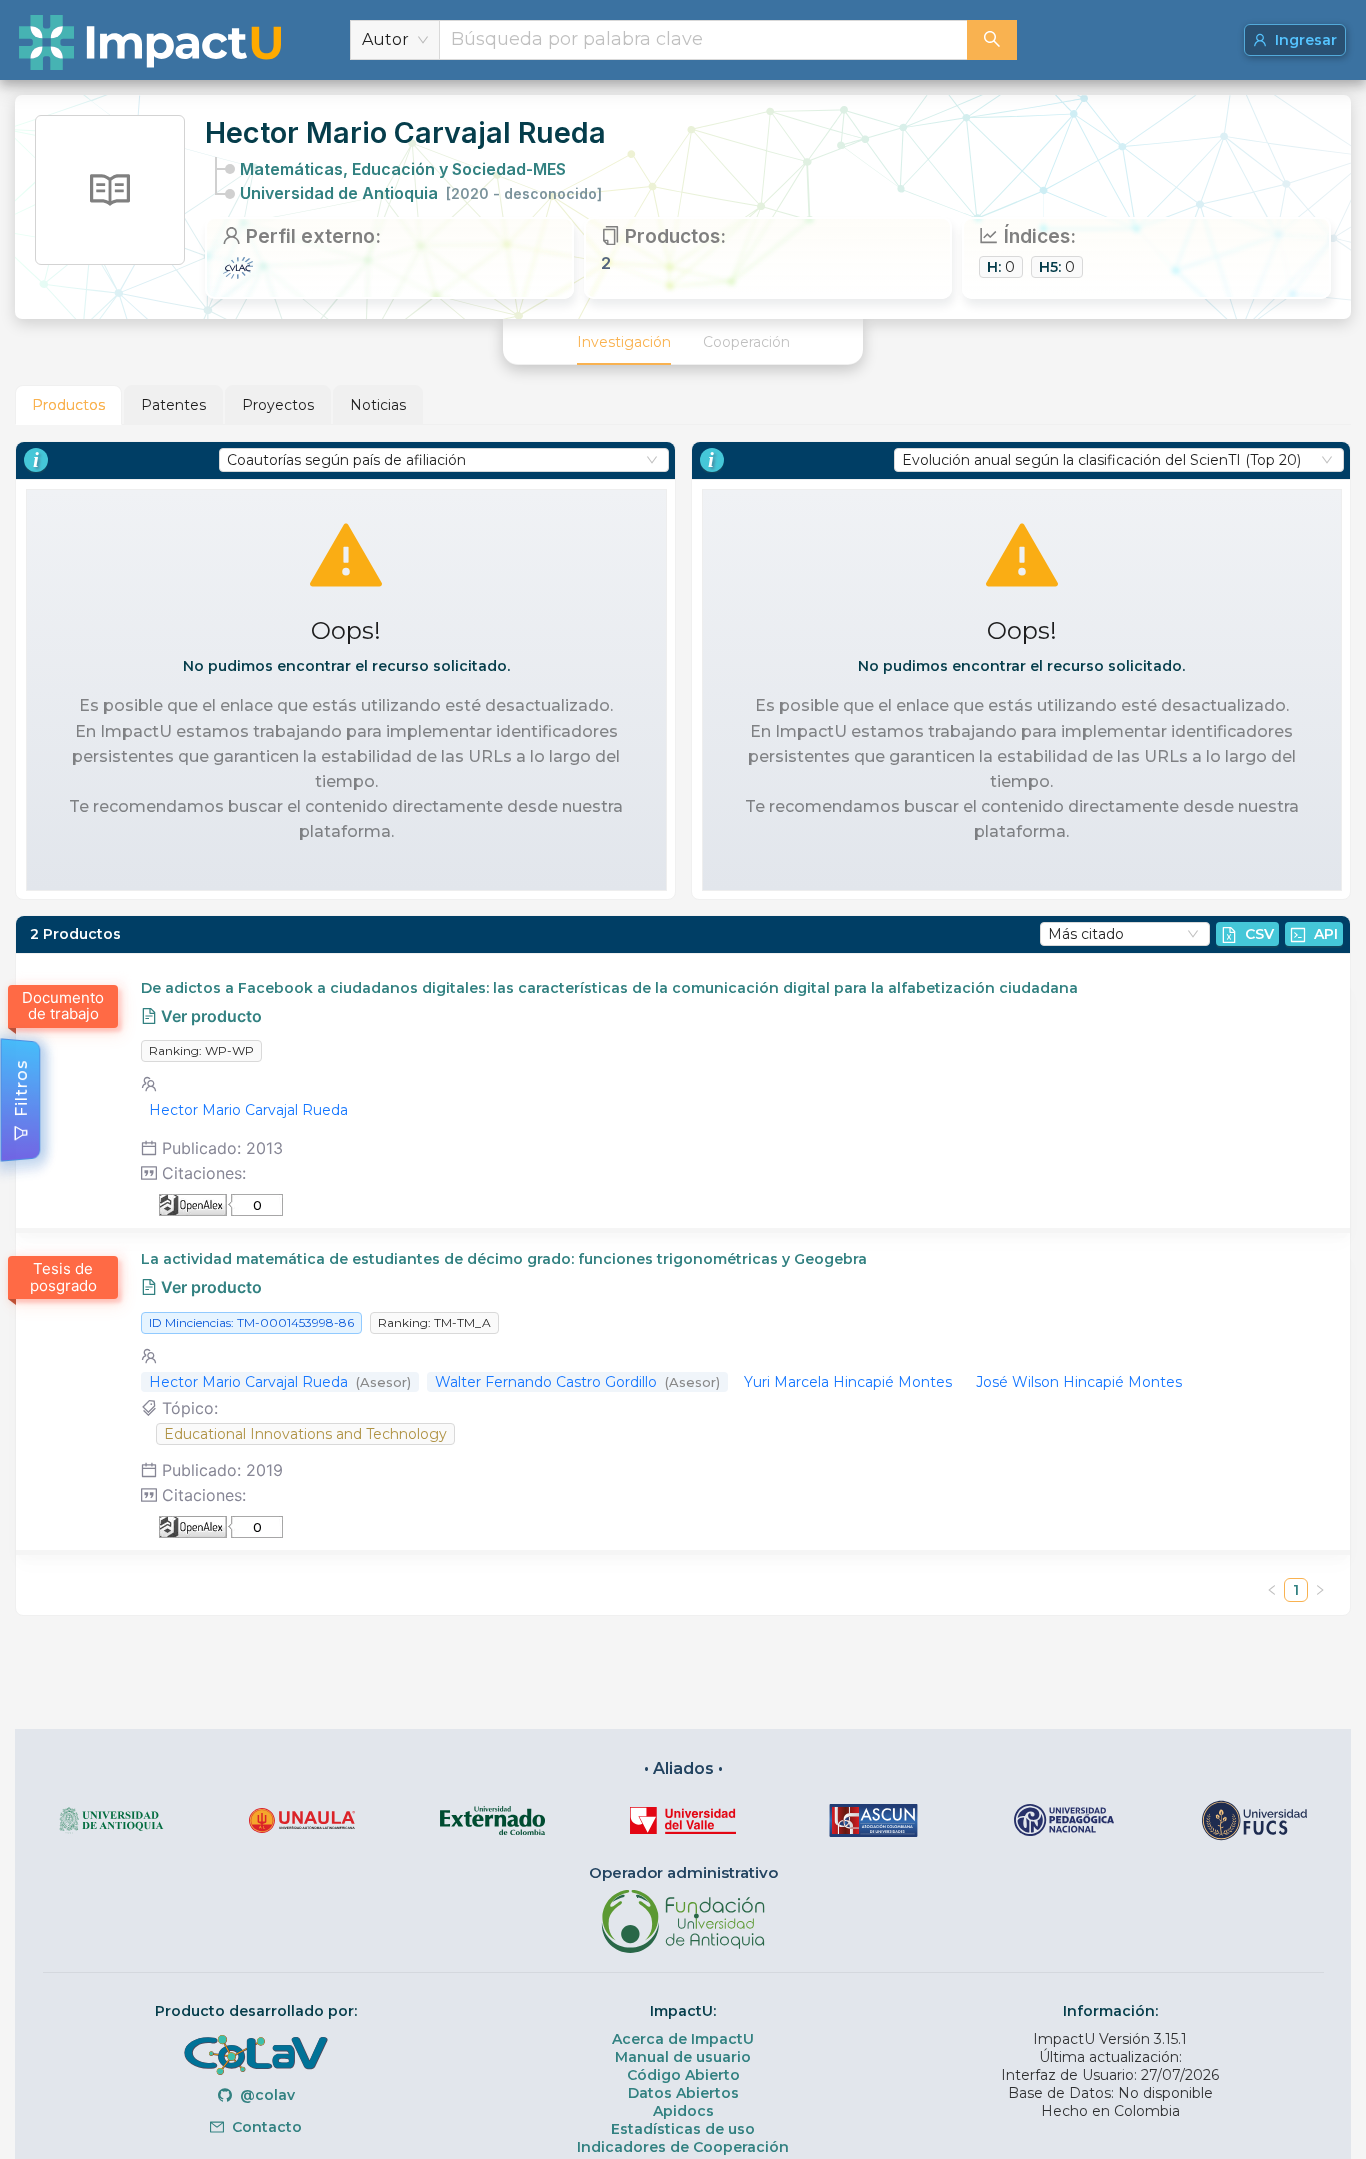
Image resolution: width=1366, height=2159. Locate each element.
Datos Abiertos (683, 2093)
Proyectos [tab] (278, 405)
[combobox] (703, 40)
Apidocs (683, 2111)
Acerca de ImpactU (683, 2039)
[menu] (683, 342)
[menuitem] (624, 342)
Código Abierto (683, 2075)
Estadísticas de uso (683, 2129)
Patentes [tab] (173, 405)
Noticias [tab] (378, 405)
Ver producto (209, 1016)
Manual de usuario (683, 2057)
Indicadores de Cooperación (683, 2147)
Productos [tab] (68, 405)
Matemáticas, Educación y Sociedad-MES (403, 169)
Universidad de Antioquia (421, 193)
